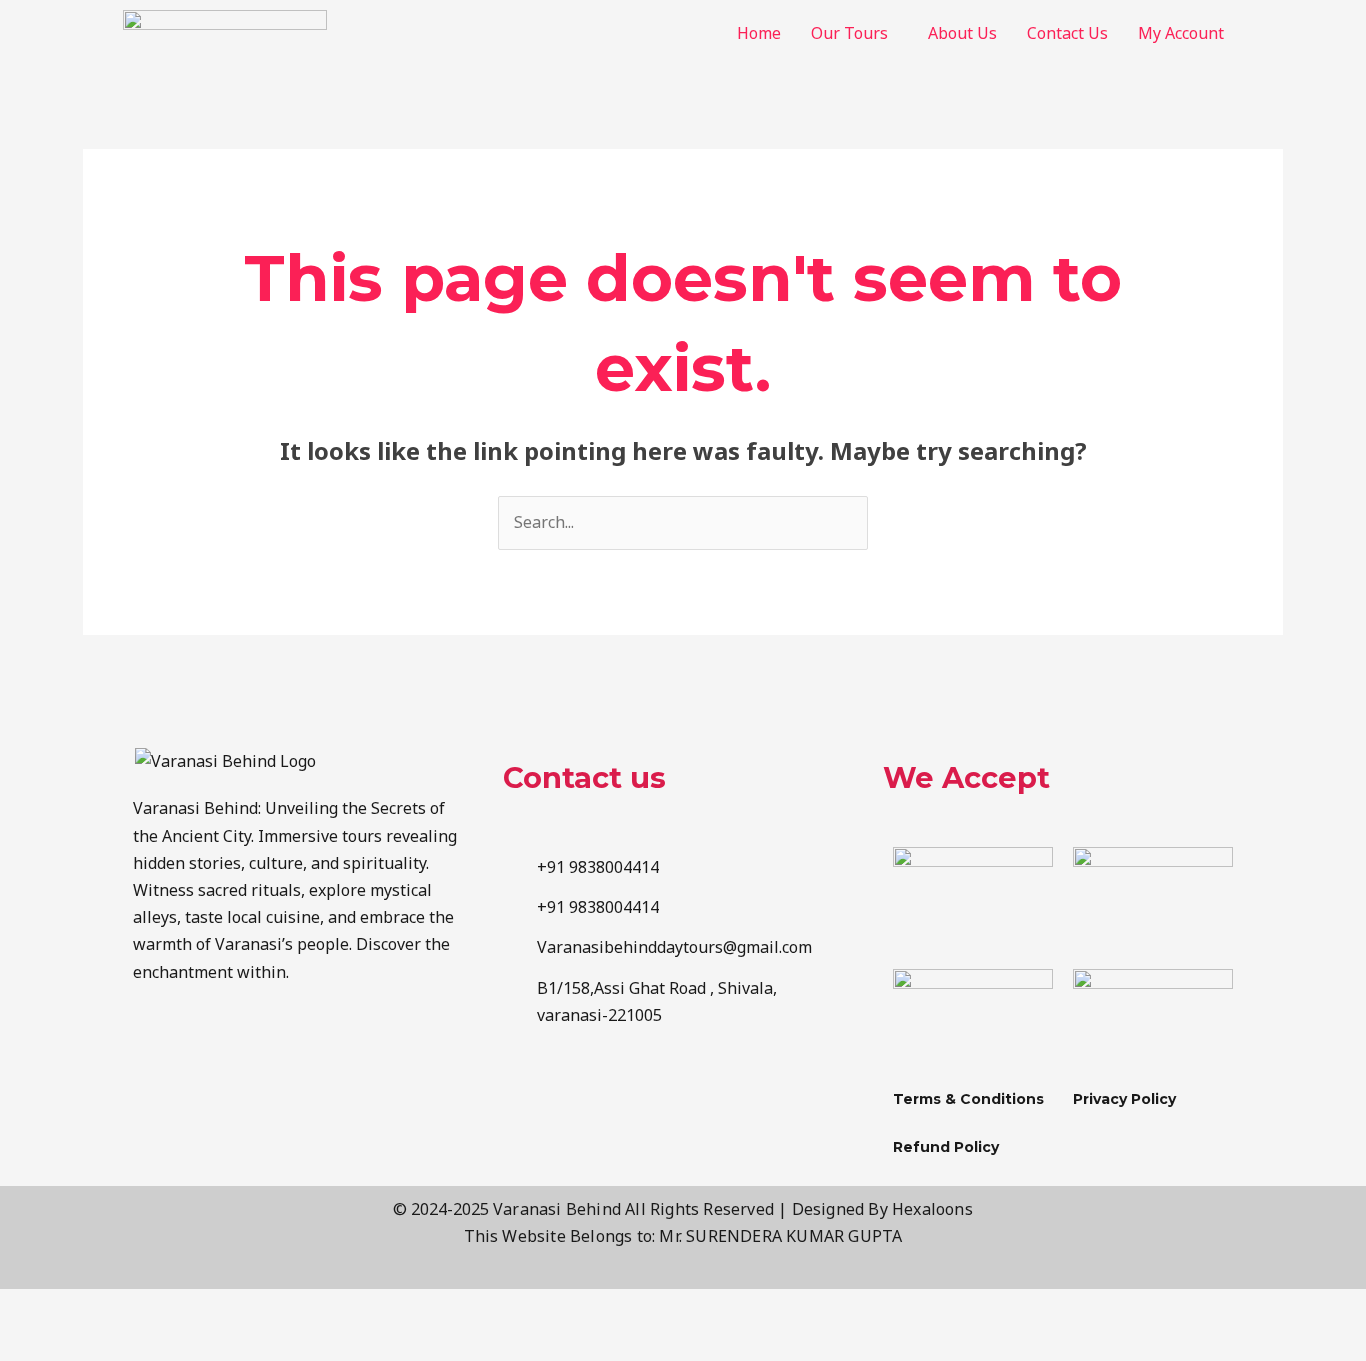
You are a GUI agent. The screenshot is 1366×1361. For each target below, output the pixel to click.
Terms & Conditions (968, 1099)
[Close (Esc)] (292, 1308)
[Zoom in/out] (40, 1308)
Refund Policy (946, 1147)
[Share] (208, 1308)
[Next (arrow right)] (124, 1344)
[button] (854, 33)
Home (759, 33)
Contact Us (1067, 33)
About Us (962, 33)
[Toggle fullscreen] (124, 1308)
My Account (1181, 33)
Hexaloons (932, 1209)
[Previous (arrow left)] (40, 1344)
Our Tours (849, 33)
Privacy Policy (1124, 1099)
